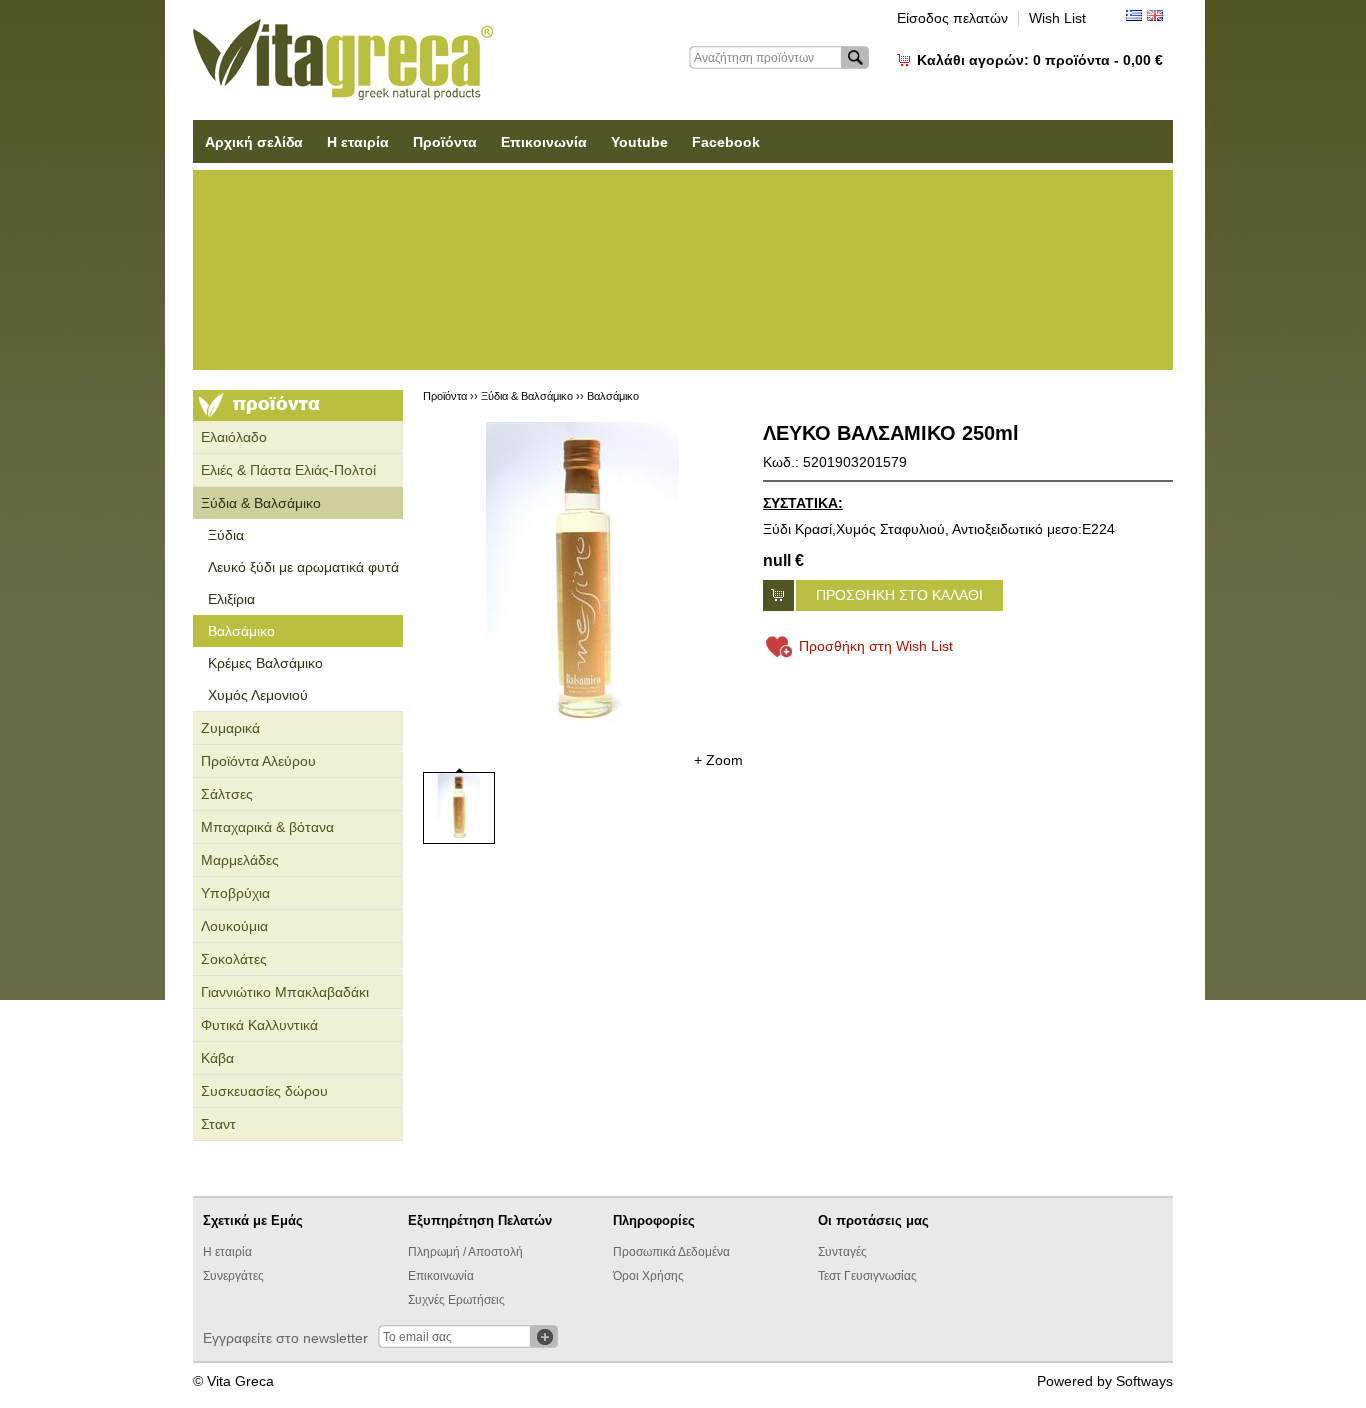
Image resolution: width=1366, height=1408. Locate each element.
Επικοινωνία (544, 142)
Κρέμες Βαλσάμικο (265, 663)
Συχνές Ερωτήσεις (456, 1300)
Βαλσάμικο (241, 631)
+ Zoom (718, 760)
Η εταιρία (358, 142)
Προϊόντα (445, 142)
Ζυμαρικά (230, 728)
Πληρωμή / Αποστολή (465, 1252)
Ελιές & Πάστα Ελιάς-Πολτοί (288, 470)
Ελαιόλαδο (234, 437)
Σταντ (218, 1124)
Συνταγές (842, 1252)
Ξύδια (226, 535)
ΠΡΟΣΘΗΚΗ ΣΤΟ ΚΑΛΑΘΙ (899, 595)
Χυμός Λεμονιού (258, 695)
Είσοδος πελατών (952, 18)
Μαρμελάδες (240, 860)
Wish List (1057, 18)
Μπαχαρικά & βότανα (267, 827)
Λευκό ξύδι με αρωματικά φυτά (303, 567)
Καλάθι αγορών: (1040, 60)
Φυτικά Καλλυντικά (259, 1025)
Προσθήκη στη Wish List (876, 646)
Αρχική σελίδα (254, 142)
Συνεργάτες (233, 1276)
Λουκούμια (234, 926)
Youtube (639, 142)
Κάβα (217, 1058)
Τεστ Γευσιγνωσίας (867, 1276)
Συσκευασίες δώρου (264, 1091)
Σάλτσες (227, 794)
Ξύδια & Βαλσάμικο (261, 503)
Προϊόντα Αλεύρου (258, 761)
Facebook (726, 142)
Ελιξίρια (231, 599)
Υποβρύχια (235, 893)
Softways (1144, 1381)
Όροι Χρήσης (648, 1276)
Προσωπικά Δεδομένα (671, 1252)
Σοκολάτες (234, 959)
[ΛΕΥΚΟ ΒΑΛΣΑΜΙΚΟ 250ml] (583, 582)
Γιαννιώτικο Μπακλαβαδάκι (285, 992)
